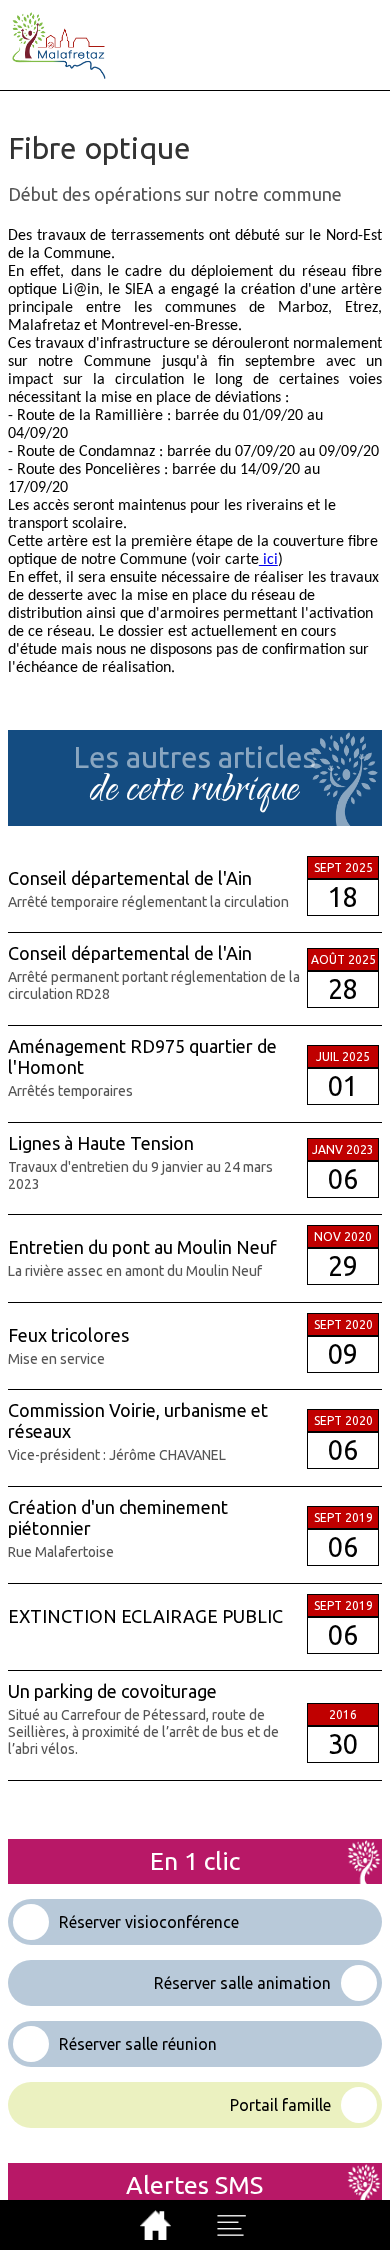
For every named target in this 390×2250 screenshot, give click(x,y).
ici (268, 560)
